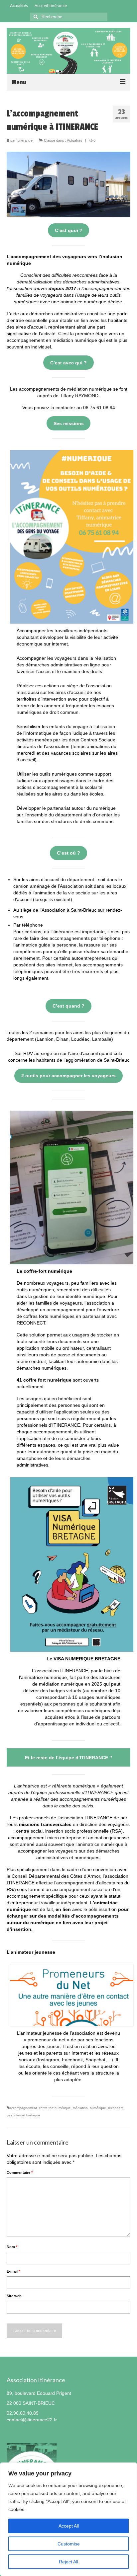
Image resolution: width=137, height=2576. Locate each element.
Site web (14, 2296)
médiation (80, 2108)
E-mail (13, 2271)
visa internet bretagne (23, 2115)
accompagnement (23, 2108)
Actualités (75, 140)
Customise (69, 2544)
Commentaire (20, 2172)
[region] (68, 2519)
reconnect (116, 2108)
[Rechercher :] (69, 17)
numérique (98, 2108)
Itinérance (25, 140)
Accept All (69, 2526)
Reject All (68, 2562)
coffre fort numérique (55, 2108)
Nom (12, 2247)
